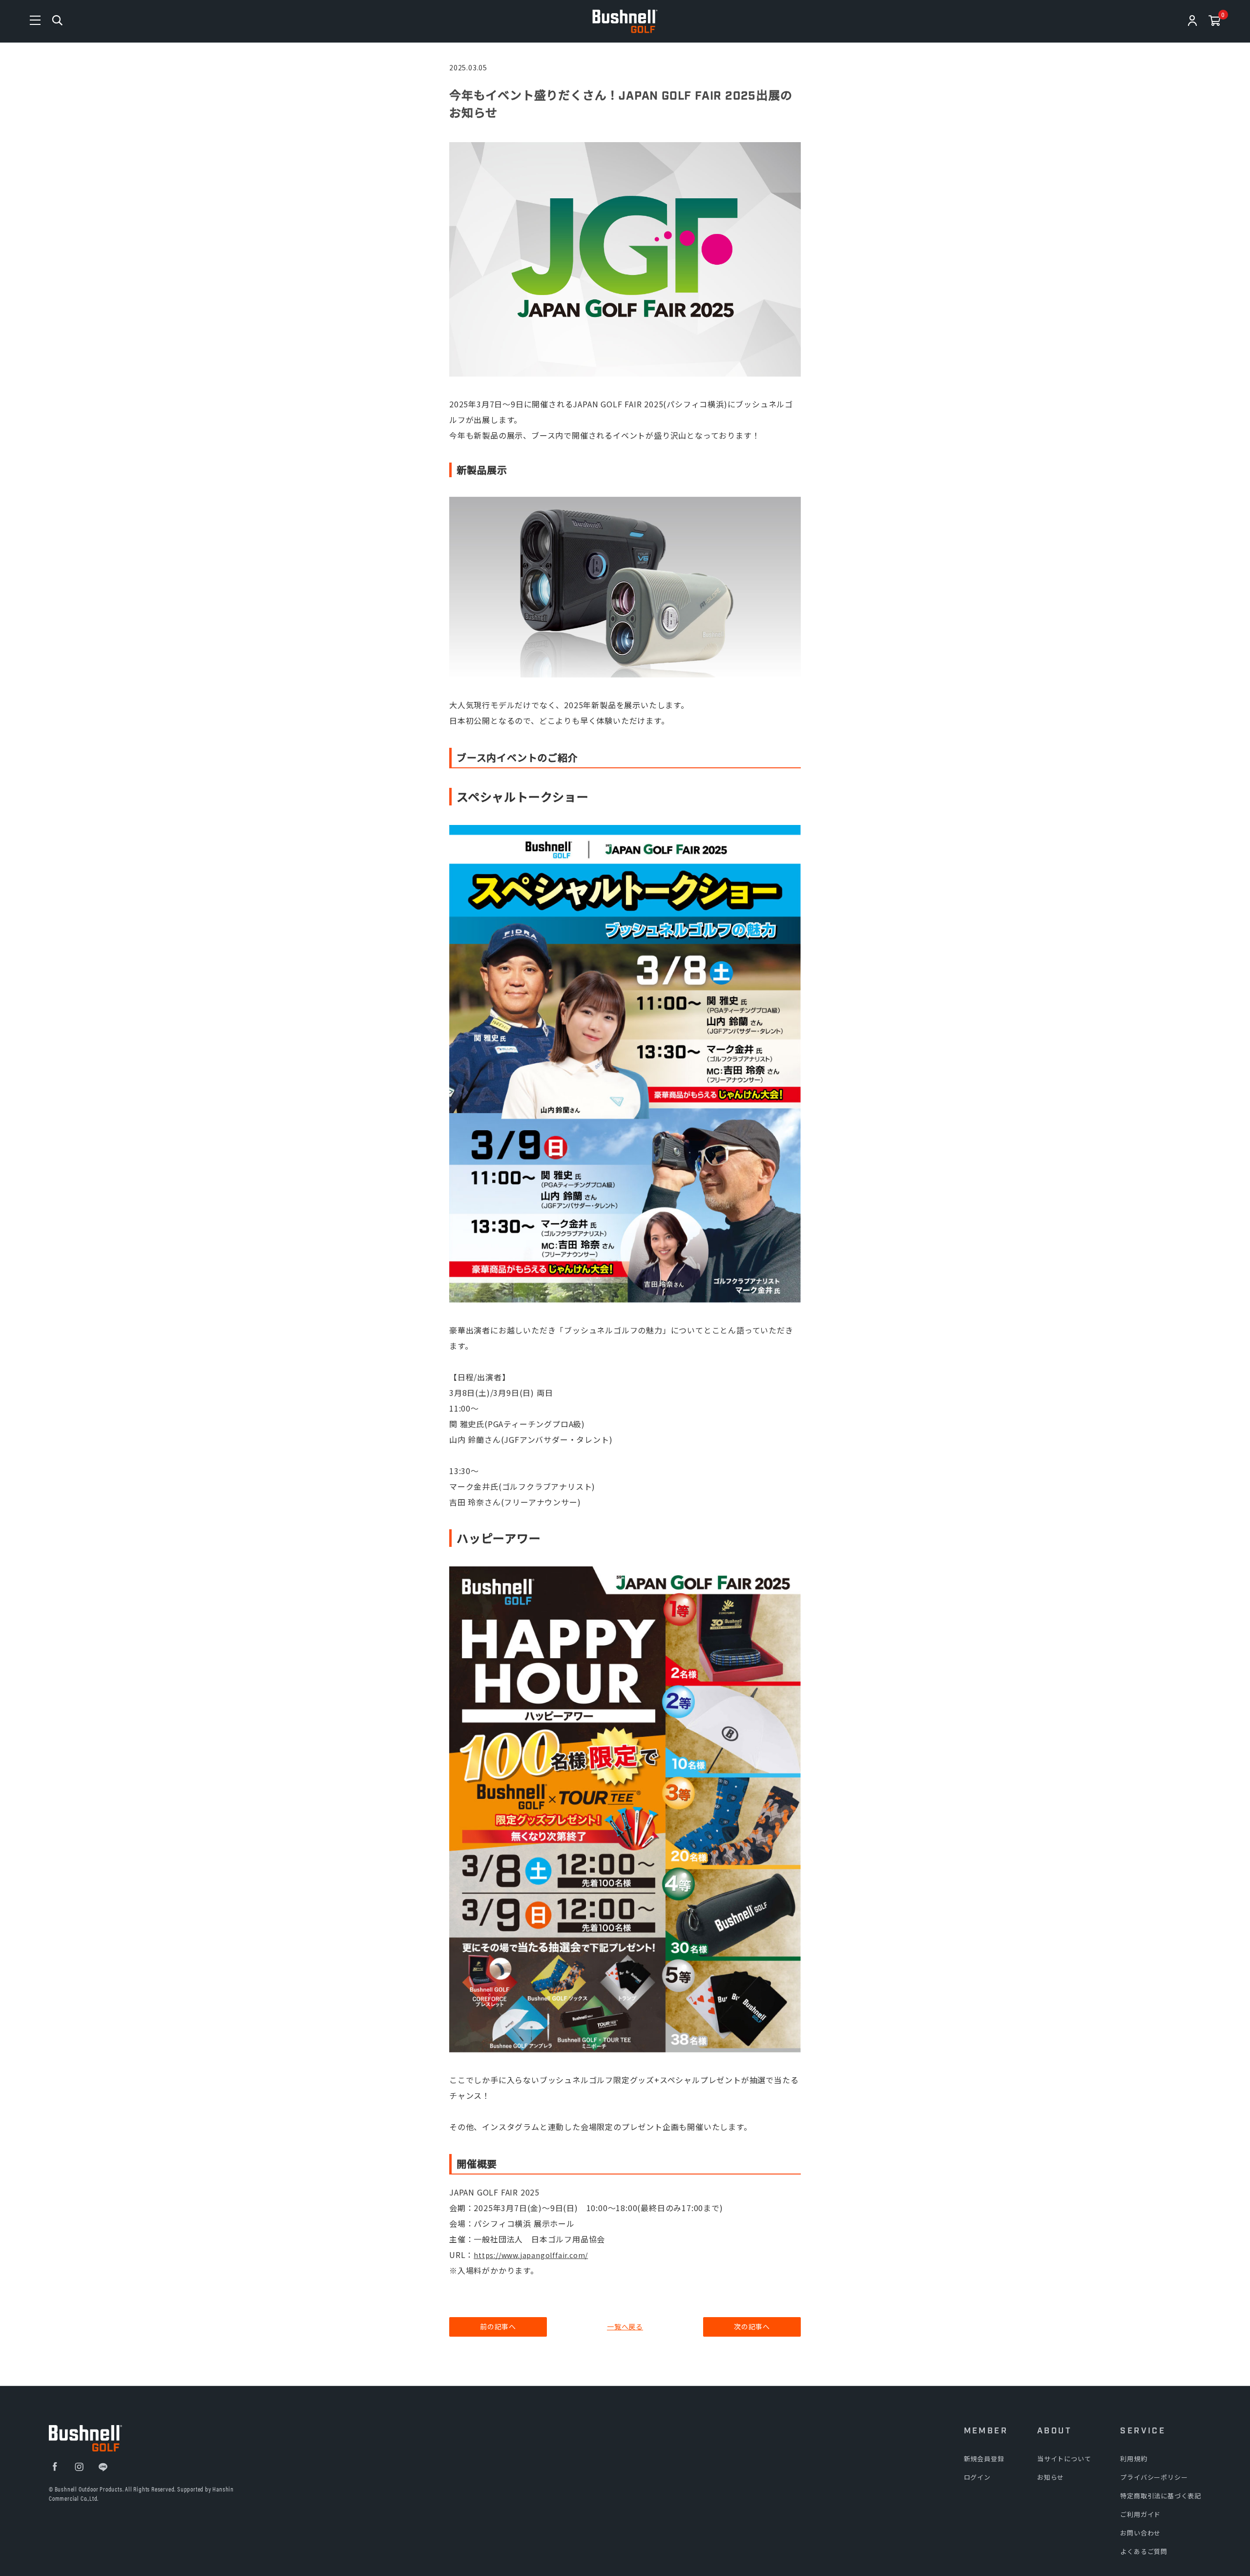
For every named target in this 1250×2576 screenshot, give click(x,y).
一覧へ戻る (625, 2326)
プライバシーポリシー (1154, 2477)
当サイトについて (1064, 2459)
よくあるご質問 (1144, 2551)
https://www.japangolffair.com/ (531, 2255)
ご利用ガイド (1140, 2514)
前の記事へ (498, 2326)
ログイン (977, 2477)
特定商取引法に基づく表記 (1161, 2496)
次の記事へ (752, 2326)
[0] (1215, 22)
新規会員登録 (984, 2459)
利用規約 (1134, 2459)
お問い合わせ (1140, 2533)
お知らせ (1051, 2477)
